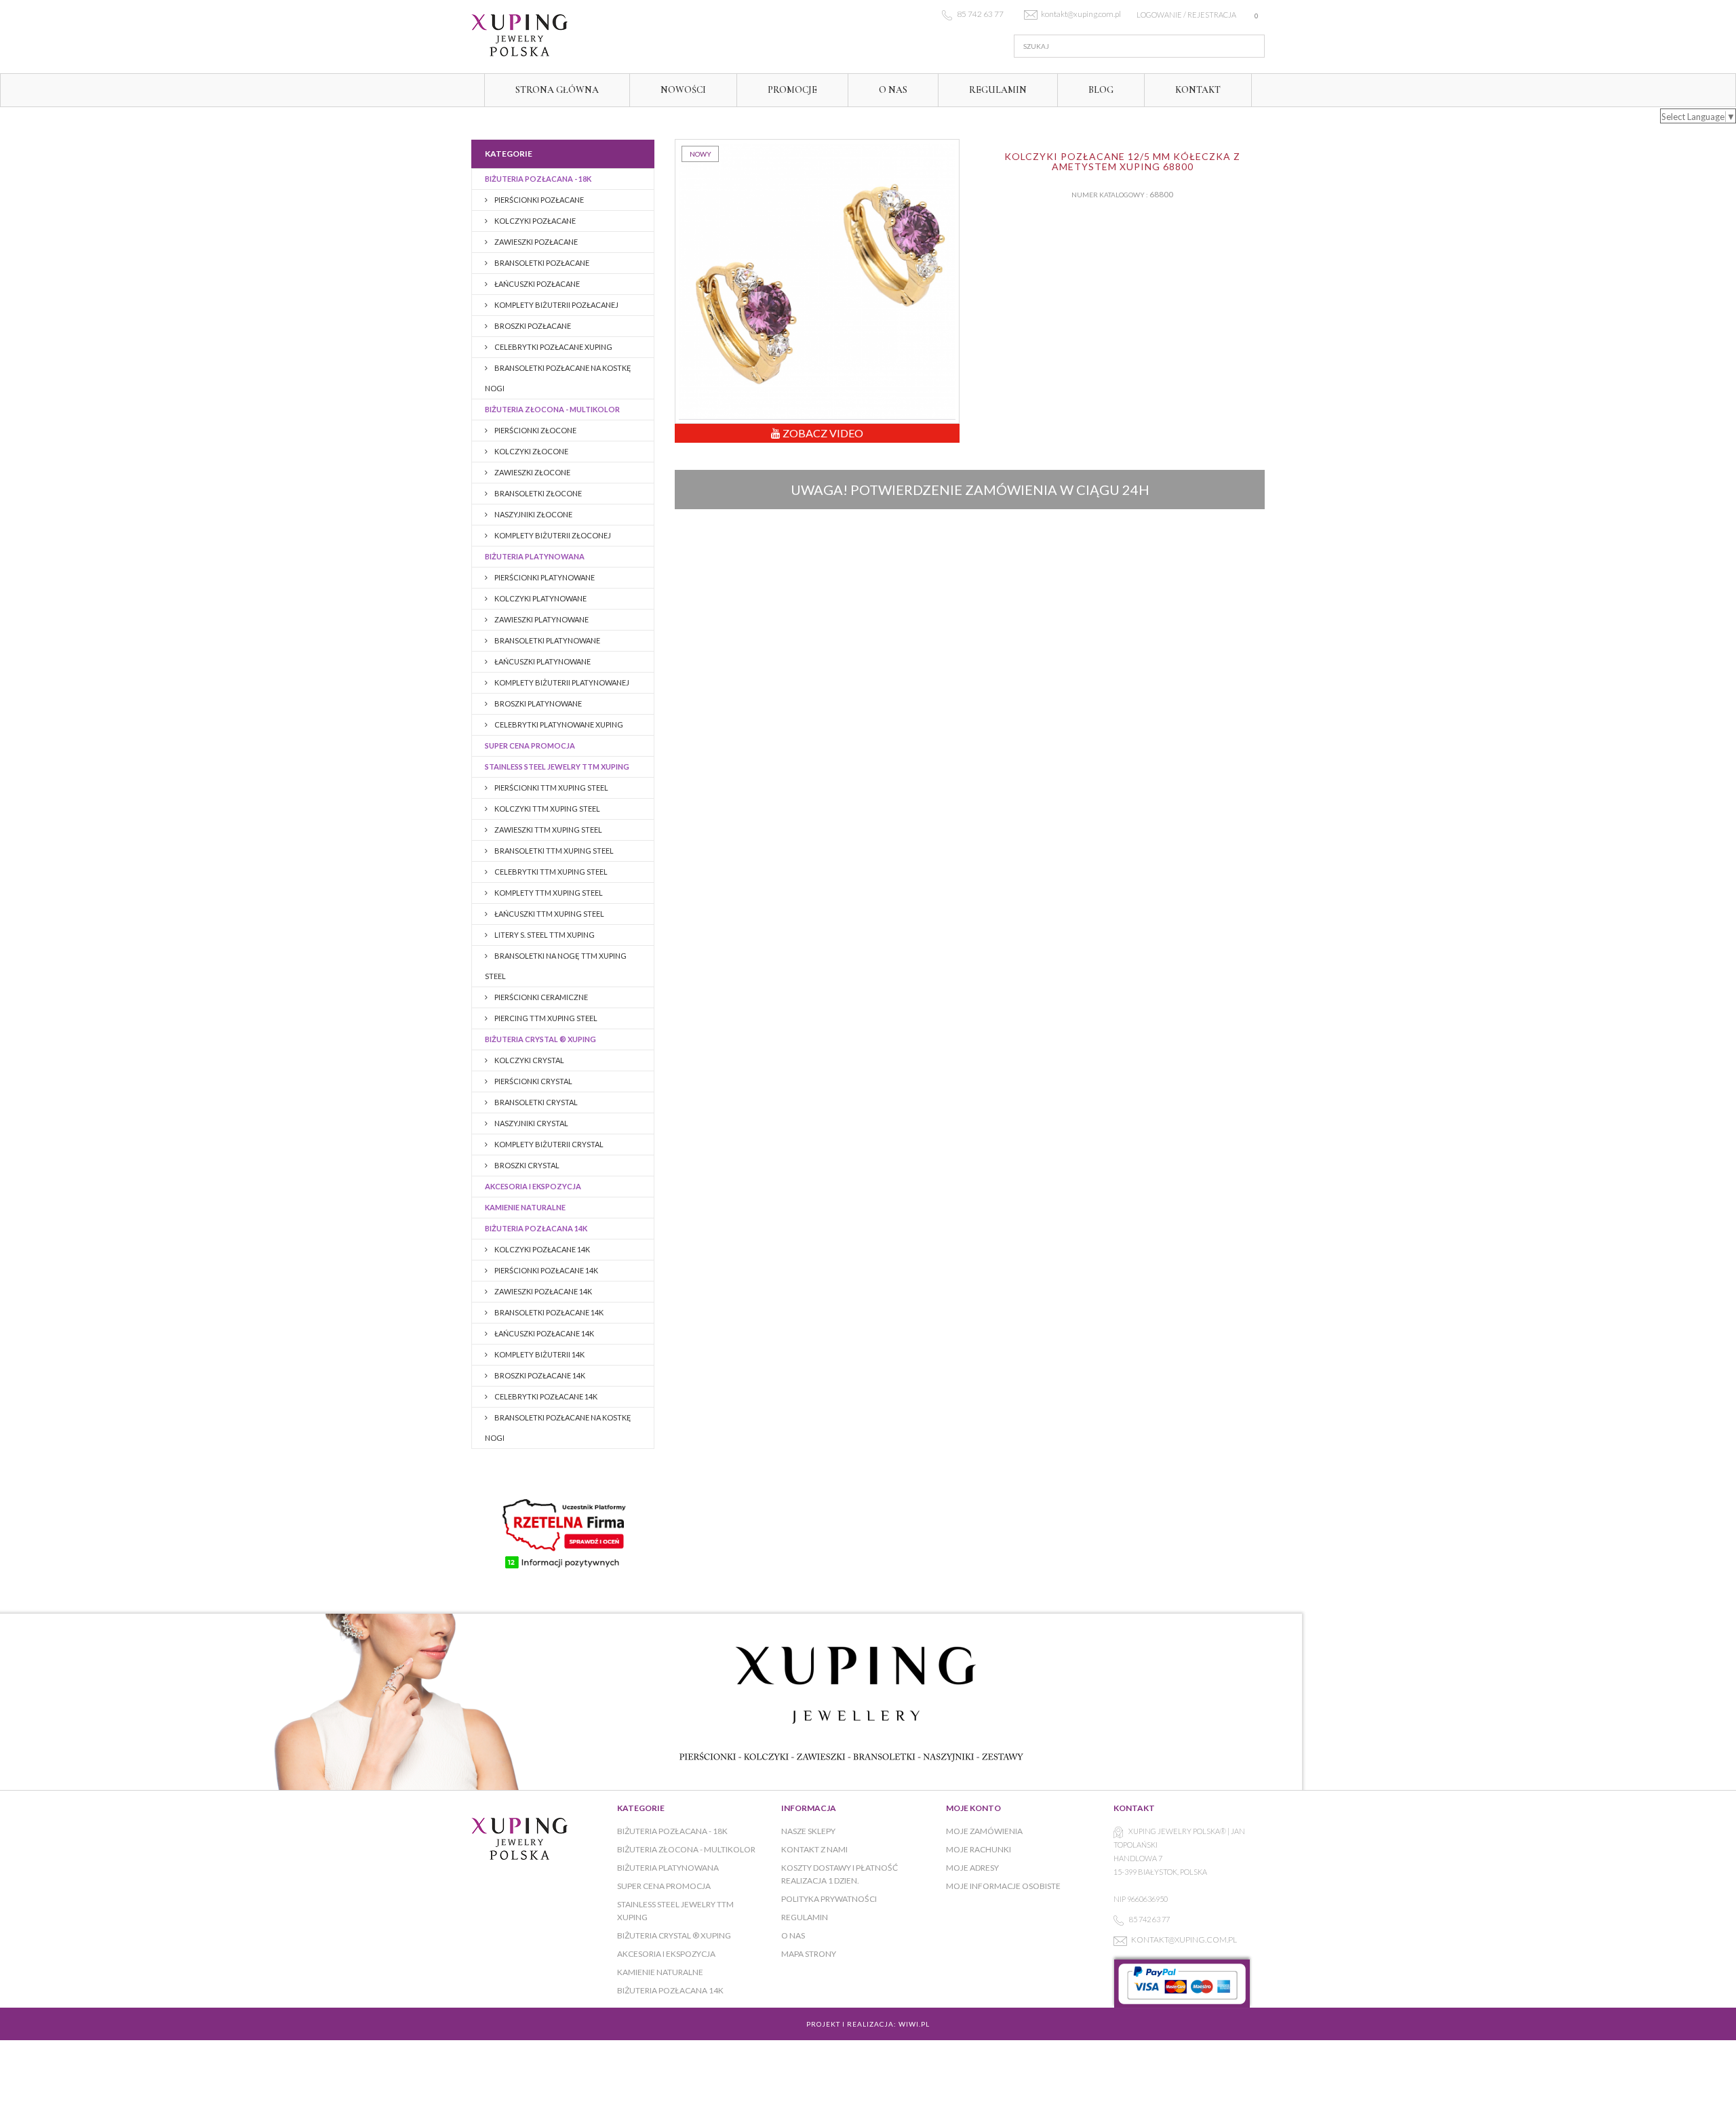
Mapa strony (809, 1954)
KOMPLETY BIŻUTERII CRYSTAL (548, 1144)
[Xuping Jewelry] (597, 35)
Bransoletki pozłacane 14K (548, 1312)
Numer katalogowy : (1110, 195)
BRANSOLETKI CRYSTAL (535, 1102)
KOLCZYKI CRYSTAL (529, 1060)
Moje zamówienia (984, 1831)
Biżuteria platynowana (535, 556)
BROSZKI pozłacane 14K (539, 1375)
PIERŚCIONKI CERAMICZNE (540, 997)
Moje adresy (972, 1868)
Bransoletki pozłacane (541, 263)
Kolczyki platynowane (540, 598)
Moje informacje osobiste (1003, 1886)
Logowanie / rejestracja (1186, 15)
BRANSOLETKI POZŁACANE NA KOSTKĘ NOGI (558, 378)
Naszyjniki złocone (533, 514)
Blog (1101, 90)
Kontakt (1198, 90)
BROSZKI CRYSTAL (526, 1165)
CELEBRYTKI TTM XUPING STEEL (550, 872)
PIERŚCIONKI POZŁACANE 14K (546, 1270)
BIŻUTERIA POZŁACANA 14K (536, 1228)
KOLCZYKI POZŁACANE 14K (541, 1249)
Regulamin (998, 90)
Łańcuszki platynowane (542, 661)
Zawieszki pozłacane (535, 242)
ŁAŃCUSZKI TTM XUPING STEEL (549, 914)
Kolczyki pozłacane (534, 221)
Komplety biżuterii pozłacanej (556, 305)
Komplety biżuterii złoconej (552, 535)
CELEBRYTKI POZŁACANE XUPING (553, 347)
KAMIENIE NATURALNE (525, 1207)
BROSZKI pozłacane (532, 326)
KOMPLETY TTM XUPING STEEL (548, 893)
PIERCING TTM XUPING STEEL (545, 1018)
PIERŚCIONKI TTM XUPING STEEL (551, 788)
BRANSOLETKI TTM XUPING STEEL (553, 851)
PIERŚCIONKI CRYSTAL (533, 1081)
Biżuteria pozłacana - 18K (538, 179)
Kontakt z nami (814, 1849)
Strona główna (557, 90)
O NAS (893, 90)
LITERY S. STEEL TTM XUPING (544, 935)
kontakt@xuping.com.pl (1184, 1940)
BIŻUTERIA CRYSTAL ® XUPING (540, 1039)
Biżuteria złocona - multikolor (552, 409)
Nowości (683, 90)
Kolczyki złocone (531, 451)
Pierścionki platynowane (544, 577)
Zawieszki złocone (532, 472)
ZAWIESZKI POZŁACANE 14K (542, 1291)
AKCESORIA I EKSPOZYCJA (533, 1186)
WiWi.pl (914, 2024)
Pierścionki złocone (535, 430)
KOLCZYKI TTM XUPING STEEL (547, 809)
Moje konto (973, 1808)
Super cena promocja (530, 745)
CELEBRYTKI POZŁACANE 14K (545, 1396)
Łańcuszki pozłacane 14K (544, 1333)
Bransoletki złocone (537, 493)
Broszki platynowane (537, 703)
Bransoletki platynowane (547, 640)
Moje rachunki (979, 1849)
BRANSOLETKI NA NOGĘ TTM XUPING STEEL (556, 966)
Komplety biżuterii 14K (539, 1354)
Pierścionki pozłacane (538, 200)
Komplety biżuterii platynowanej (561, 682)
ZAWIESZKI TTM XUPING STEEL (548, 830)
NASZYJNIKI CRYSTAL (531, 1123)
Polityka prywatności (829, 1899)
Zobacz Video (822, 433)
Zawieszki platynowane (541, 619)
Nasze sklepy (808, 1831)
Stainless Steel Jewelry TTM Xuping (557, 767)
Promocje (792, 90)
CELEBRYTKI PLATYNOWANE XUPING (558, 724)
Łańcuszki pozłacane (536, 284)
